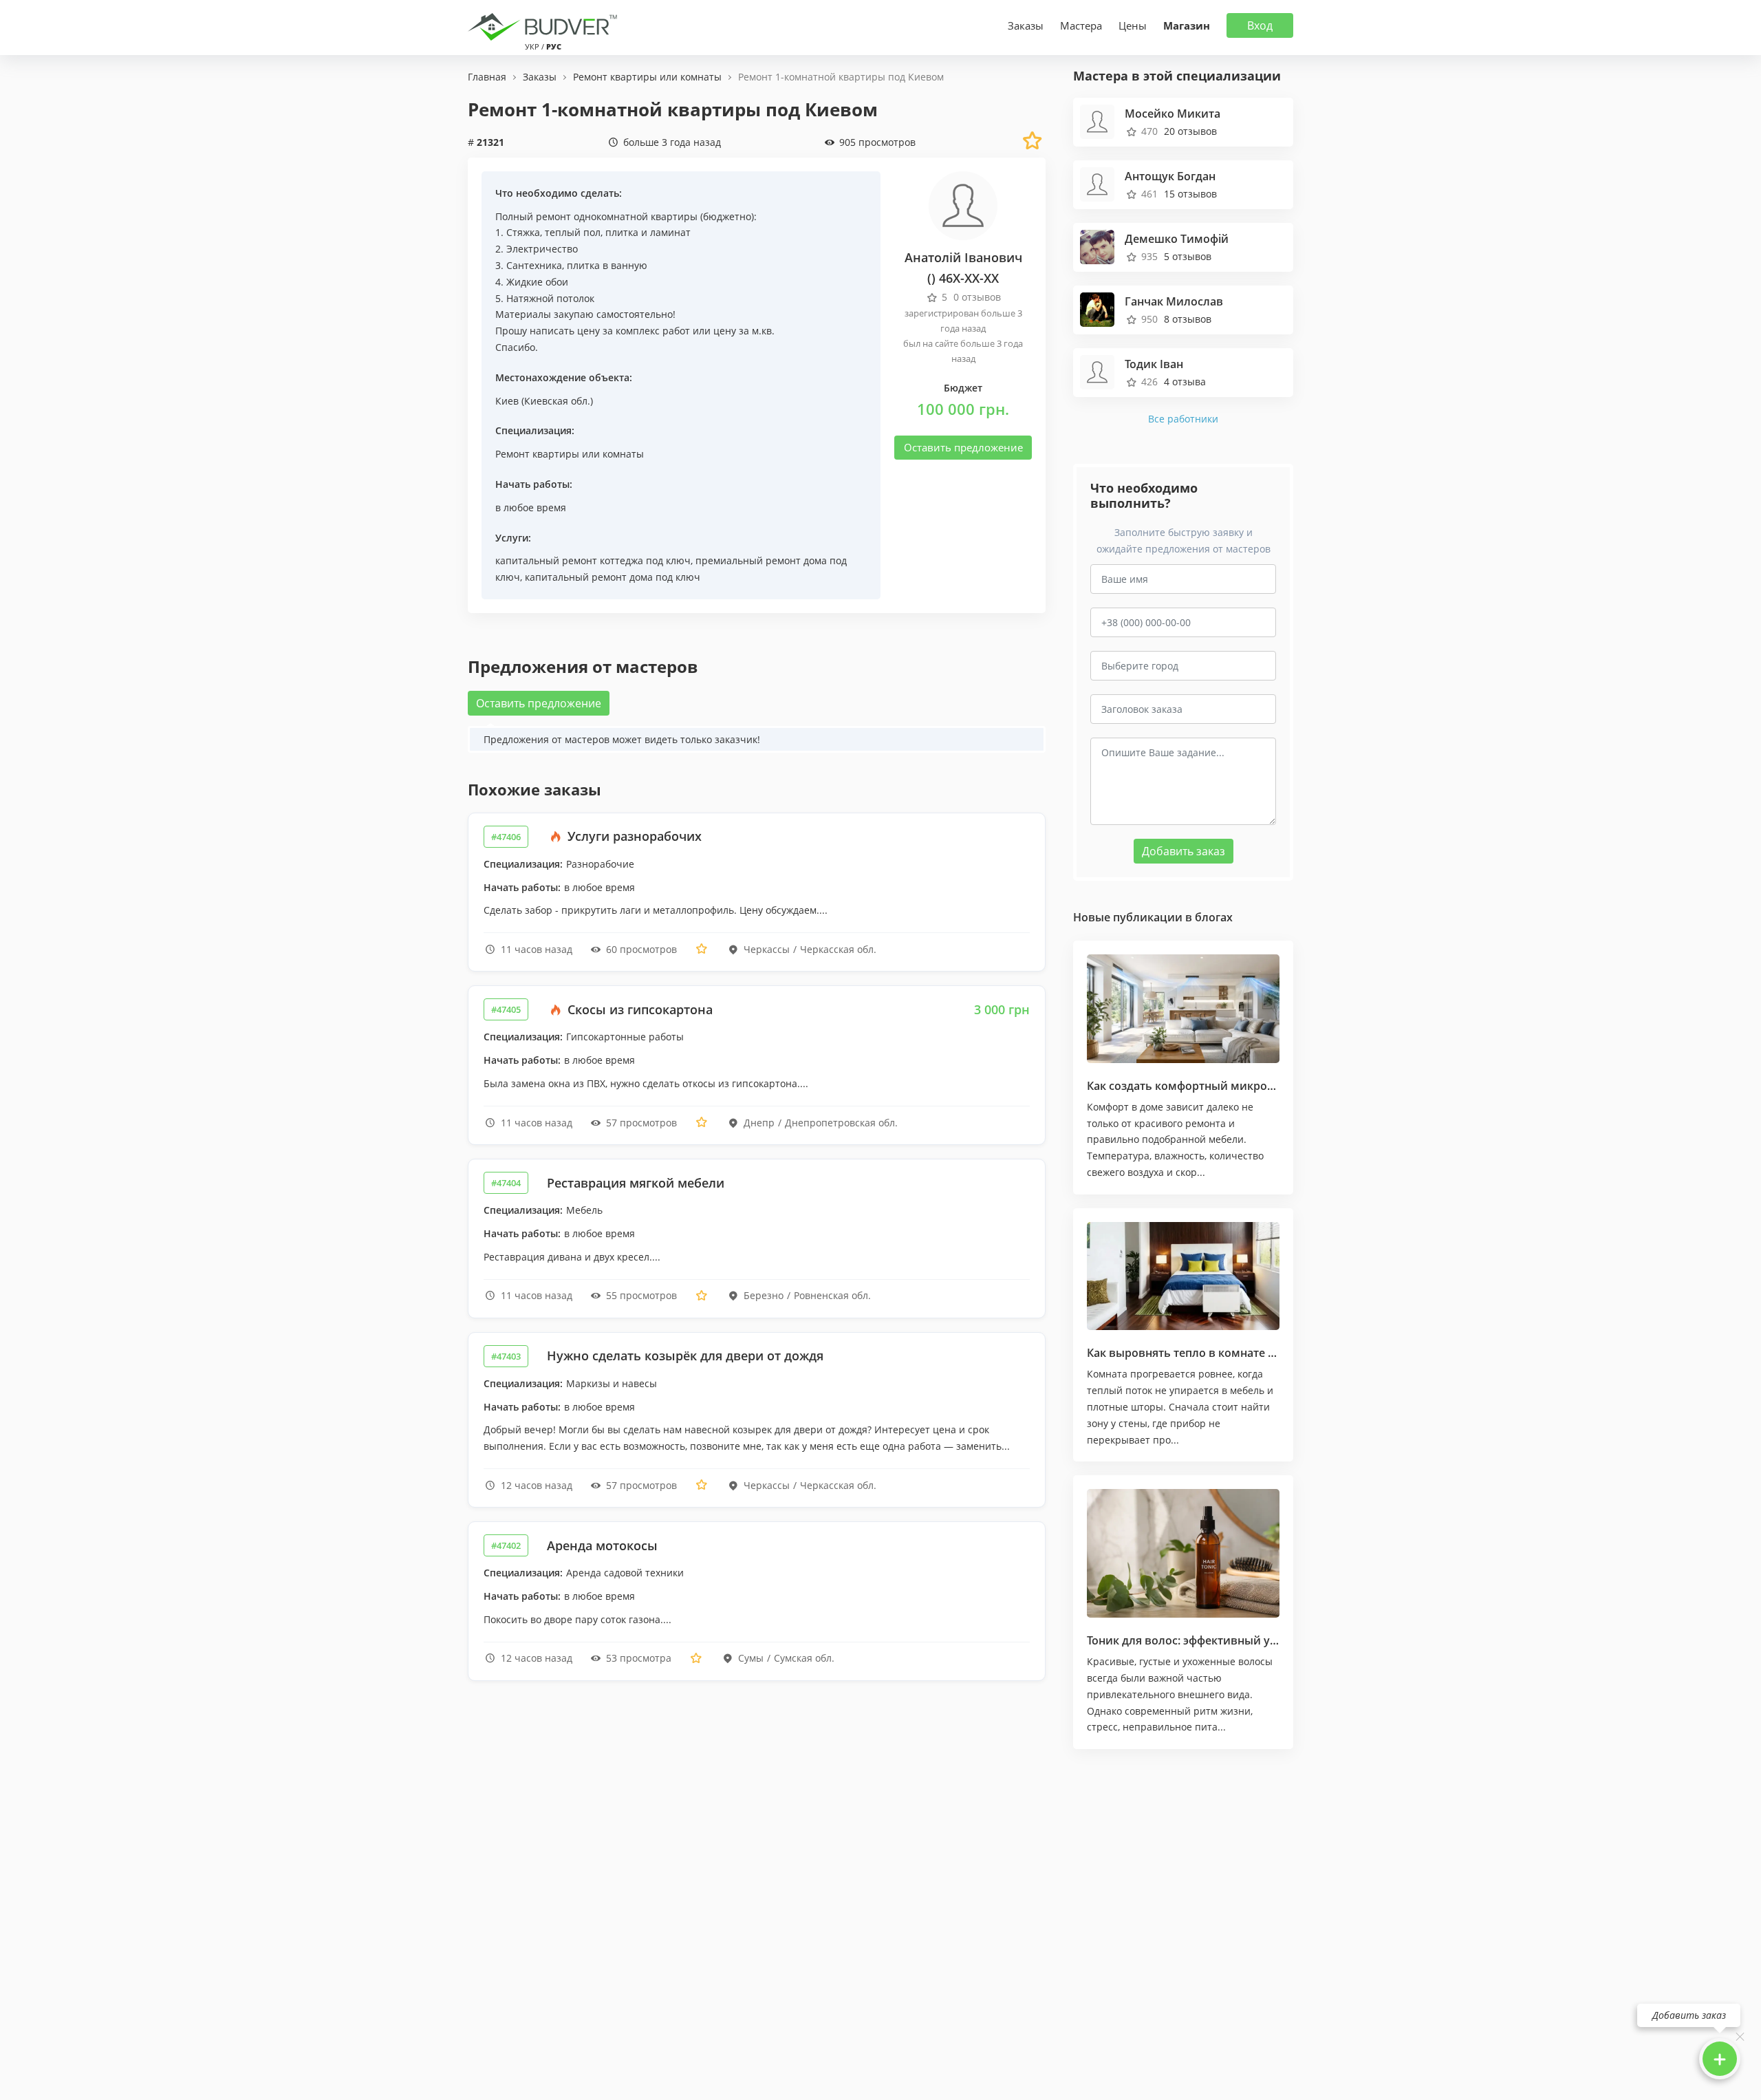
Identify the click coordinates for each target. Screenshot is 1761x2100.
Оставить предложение (963, 447)
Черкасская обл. (838, 949)
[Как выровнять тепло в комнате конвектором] (1183, 1276)
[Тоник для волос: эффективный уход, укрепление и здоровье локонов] (1183, 1553)
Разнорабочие (600, 864)
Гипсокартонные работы (625, 1037)
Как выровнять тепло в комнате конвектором (1214, 1353)
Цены (1133, 25)
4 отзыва (1185, 382)
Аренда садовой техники (625, 1573)
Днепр (759, 1123)
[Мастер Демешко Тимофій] (1097, 245)
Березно (764, 1295)
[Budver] (545, 25)
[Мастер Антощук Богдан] (1097, 183)
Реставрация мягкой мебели (636, 1183)
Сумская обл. (804, 1658)
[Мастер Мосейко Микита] (1097, 120)
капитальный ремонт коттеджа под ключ (593, 560)
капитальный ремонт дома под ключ (613, 577)
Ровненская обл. (832, 1295)
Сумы (751, 1658)
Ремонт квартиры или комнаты (570, 454)
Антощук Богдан (1170, 176)
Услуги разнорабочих (633, 836)
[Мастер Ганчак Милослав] (1097, 308)
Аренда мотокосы (602, 1545)
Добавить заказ (1184, 851)
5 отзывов (1188, 256)
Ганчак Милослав (1174, 301)
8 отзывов (1188, 319)
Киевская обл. (557, 401)
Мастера (1081, 25)
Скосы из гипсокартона (638, 1009)
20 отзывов (1190, 131)
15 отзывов (1190, 194)
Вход (1260, 25)
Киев (507, 401)
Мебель (584, 1210)
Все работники (1183, 419)
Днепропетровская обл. (841, 1123)
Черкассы (767, 949)
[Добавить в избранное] (702, 949)
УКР (532, 46)
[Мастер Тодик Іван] (1097, 371)
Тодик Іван (1154, 364)
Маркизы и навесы (612, 1383)
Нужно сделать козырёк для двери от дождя (685, 1356)
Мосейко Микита (1173, 114)
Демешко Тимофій (1177, 239)
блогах (1214, 917)
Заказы (1026, 25)
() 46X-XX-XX (963, 278)
